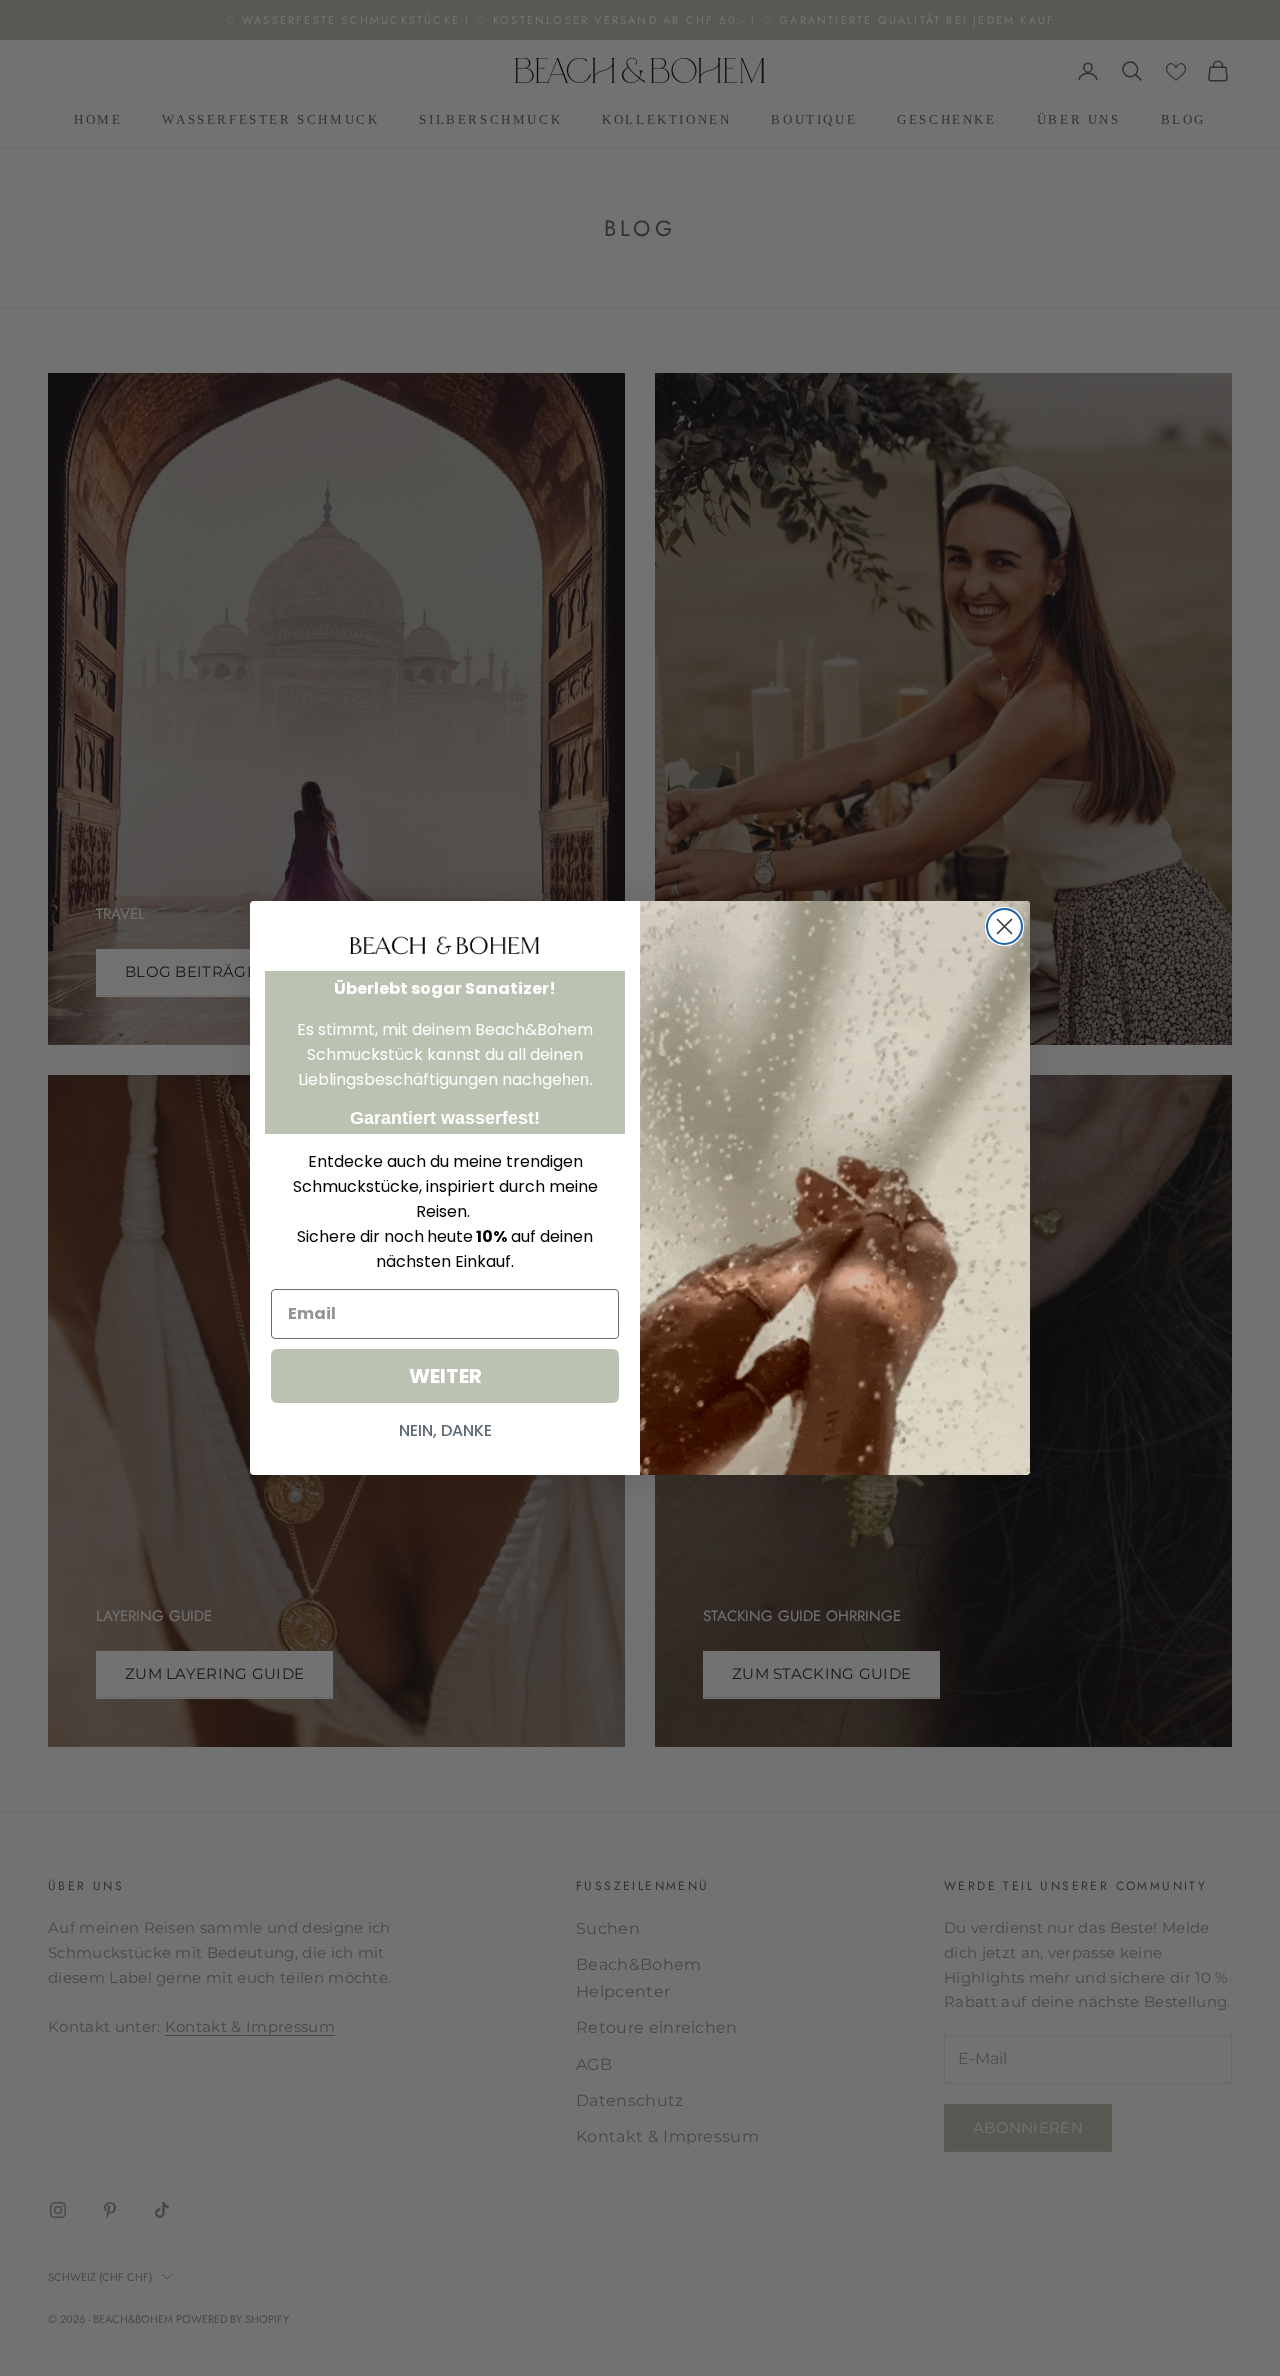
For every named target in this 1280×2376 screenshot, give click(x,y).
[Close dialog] (1004, 926)
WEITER (445, 1376)
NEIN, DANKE (445, 1430)
